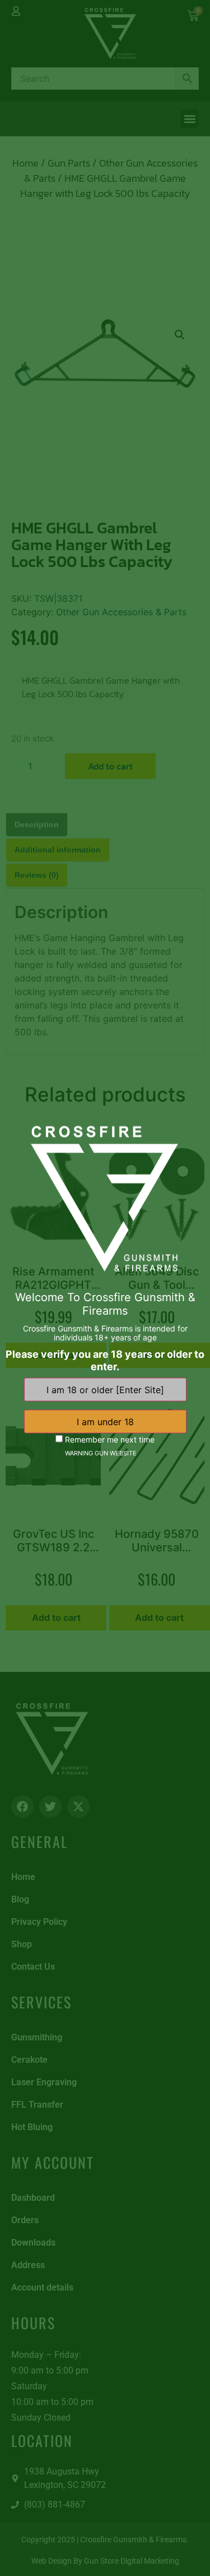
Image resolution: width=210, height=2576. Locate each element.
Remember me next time (109, 1439)
